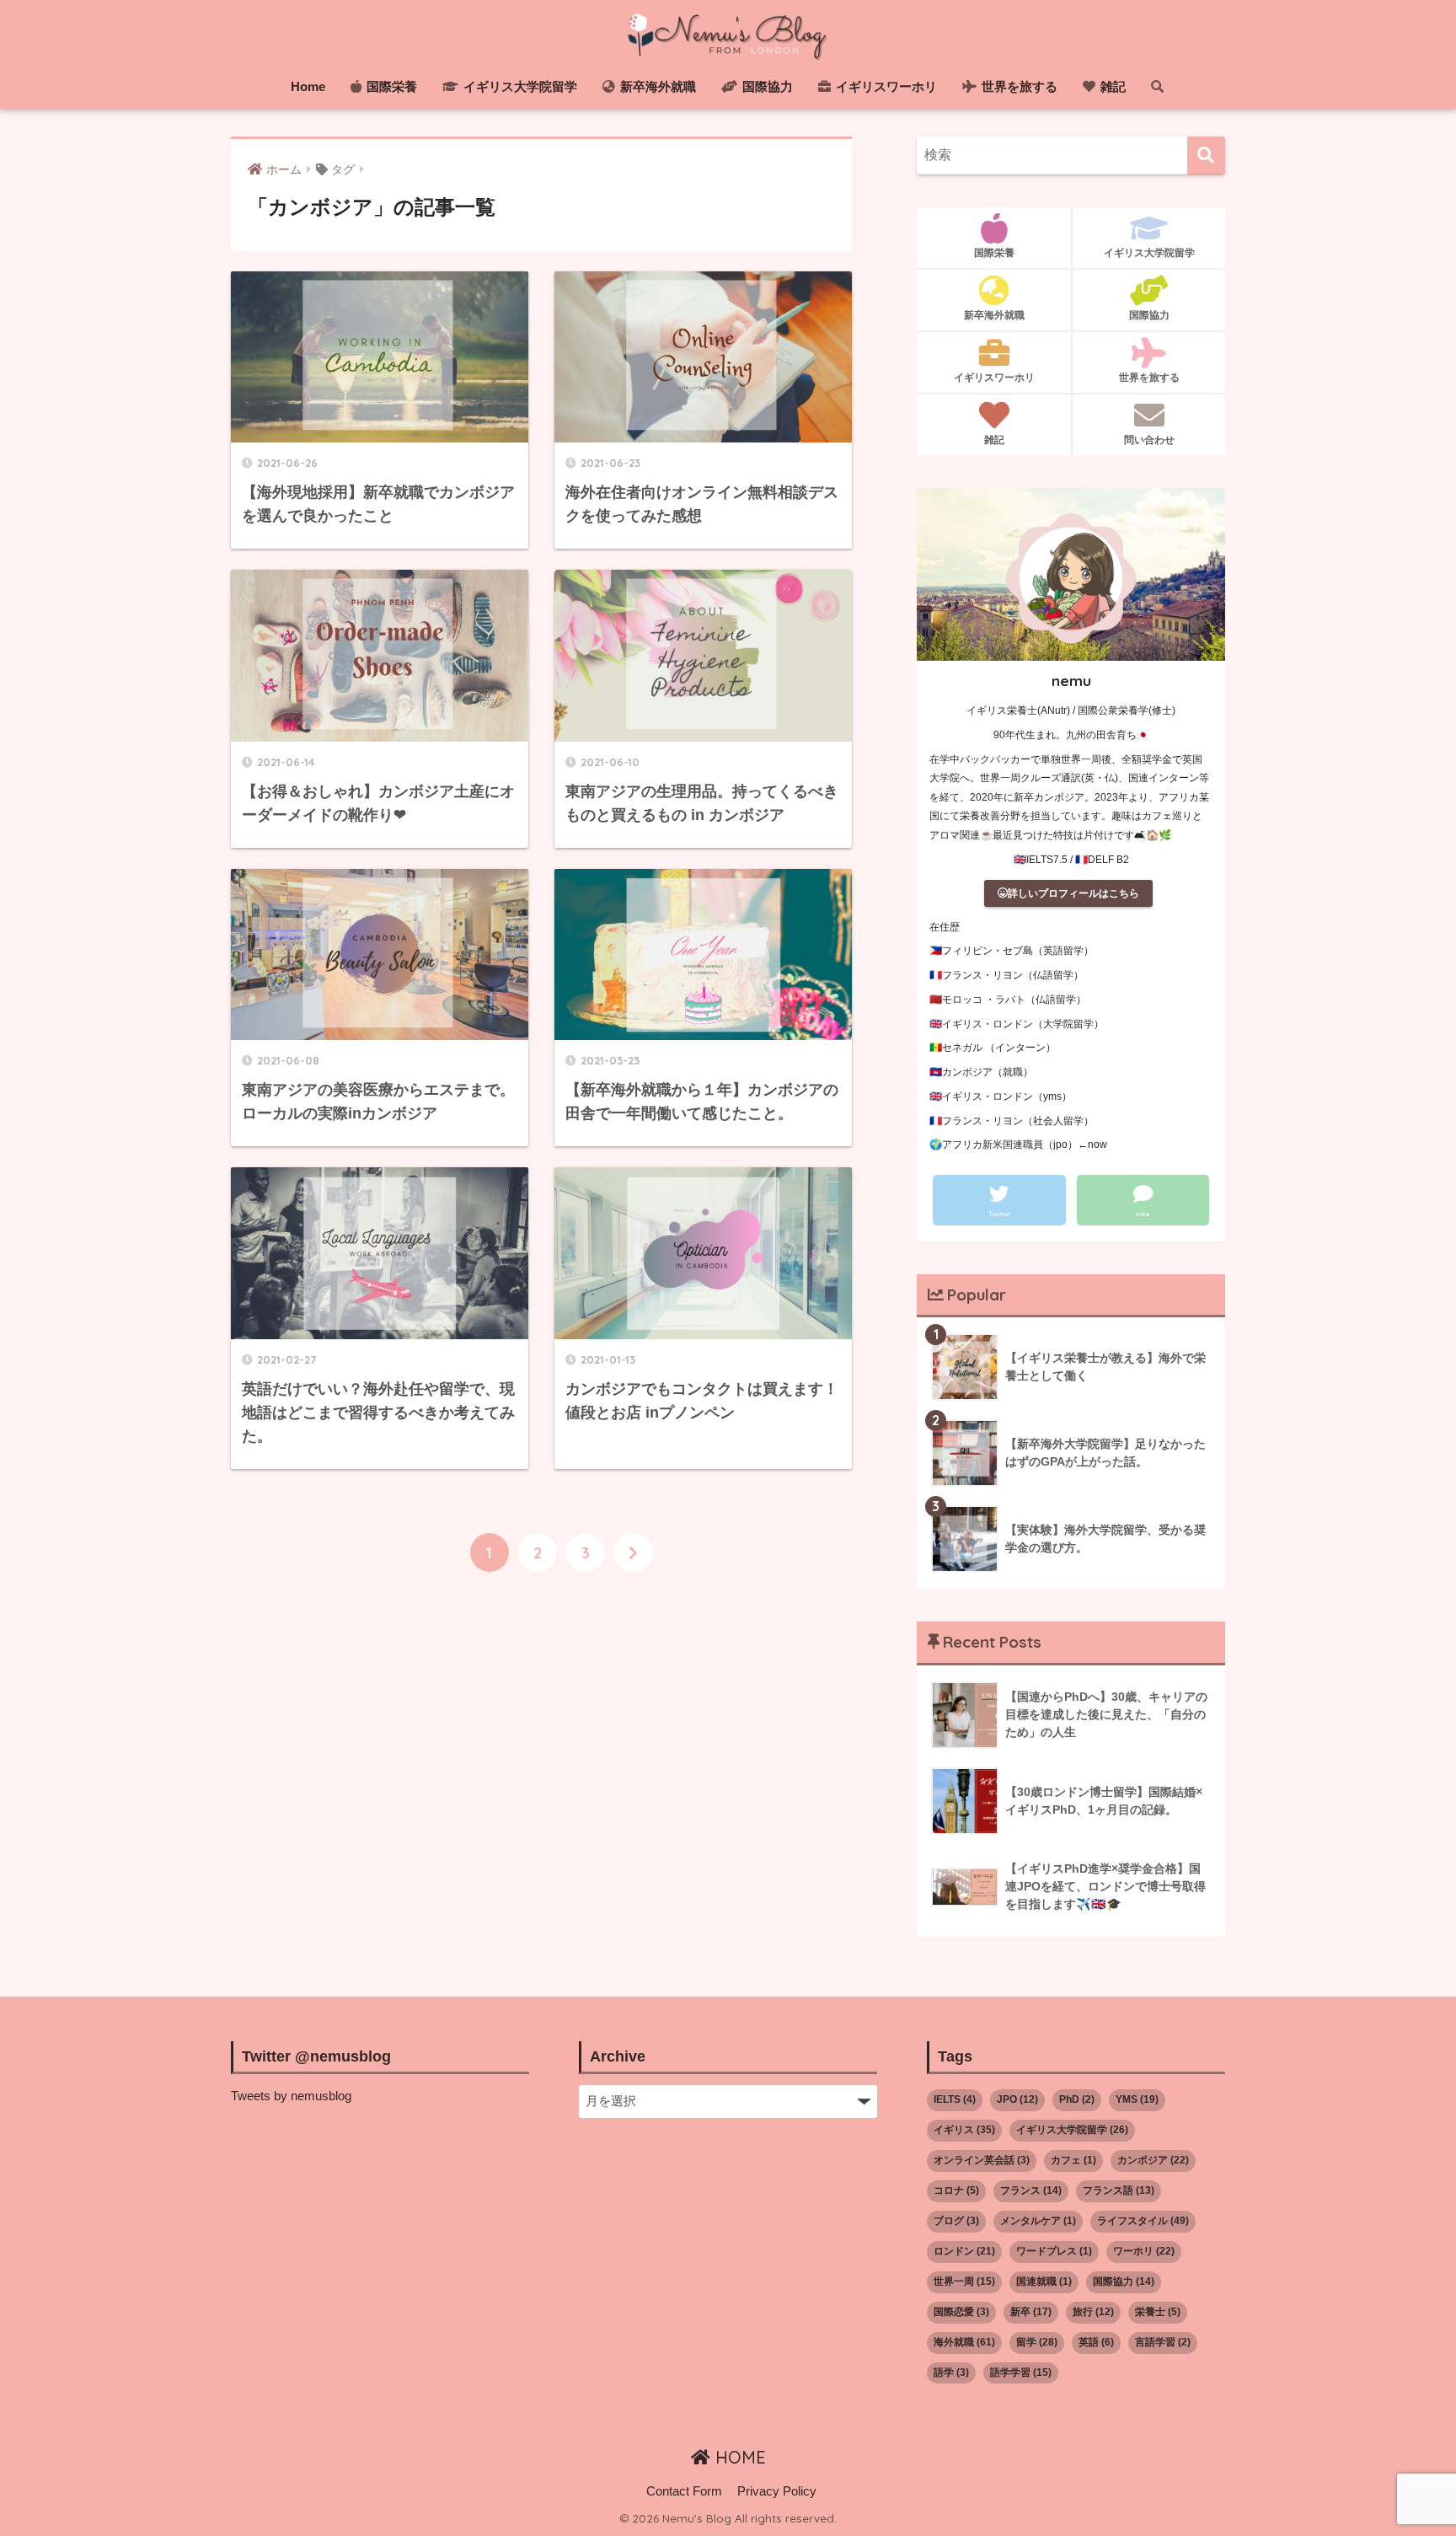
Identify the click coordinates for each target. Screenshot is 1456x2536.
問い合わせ (1149, 440)
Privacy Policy (777, 2491)
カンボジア (1153, 2160)
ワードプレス (1054, 2251)
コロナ (956, 2190)
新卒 (1031, 2312)
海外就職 (964, 2342)
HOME (738, 2457)
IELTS (955, 2099)
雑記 (1111, 86)
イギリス (964, 2130)
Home (308, 86)
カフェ (1073, 2160)
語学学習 (1021, 2372)
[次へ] (634, 1552)
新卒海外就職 (656, 86)
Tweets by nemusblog (291, 2096)
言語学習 (1163, 2342)
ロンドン (964, 2251)
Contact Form (684, 2491)
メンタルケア (1038, 2221)
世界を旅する (1018, 86)
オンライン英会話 (982, 2160)
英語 (1096, 2342)
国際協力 (766, 86)
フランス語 (1119, 2190)
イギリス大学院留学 (519, 86)
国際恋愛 (961, 2312)
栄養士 (1158, 2312)
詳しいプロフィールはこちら (1073, 893)
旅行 (1093, 2312)
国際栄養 (390, 86)
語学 (951, 2372)
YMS (1137, 2099)
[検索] (1206, 155)
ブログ (956, 2221)
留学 (1037, 2342)
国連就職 (1044, 2281)
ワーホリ (1144, 2251)
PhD (1077, 2099)
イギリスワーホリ (885, 86)
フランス (1031, 2190)
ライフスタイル (1143, 2221)
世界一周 (964, 2281)
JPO (1017, 2099)
